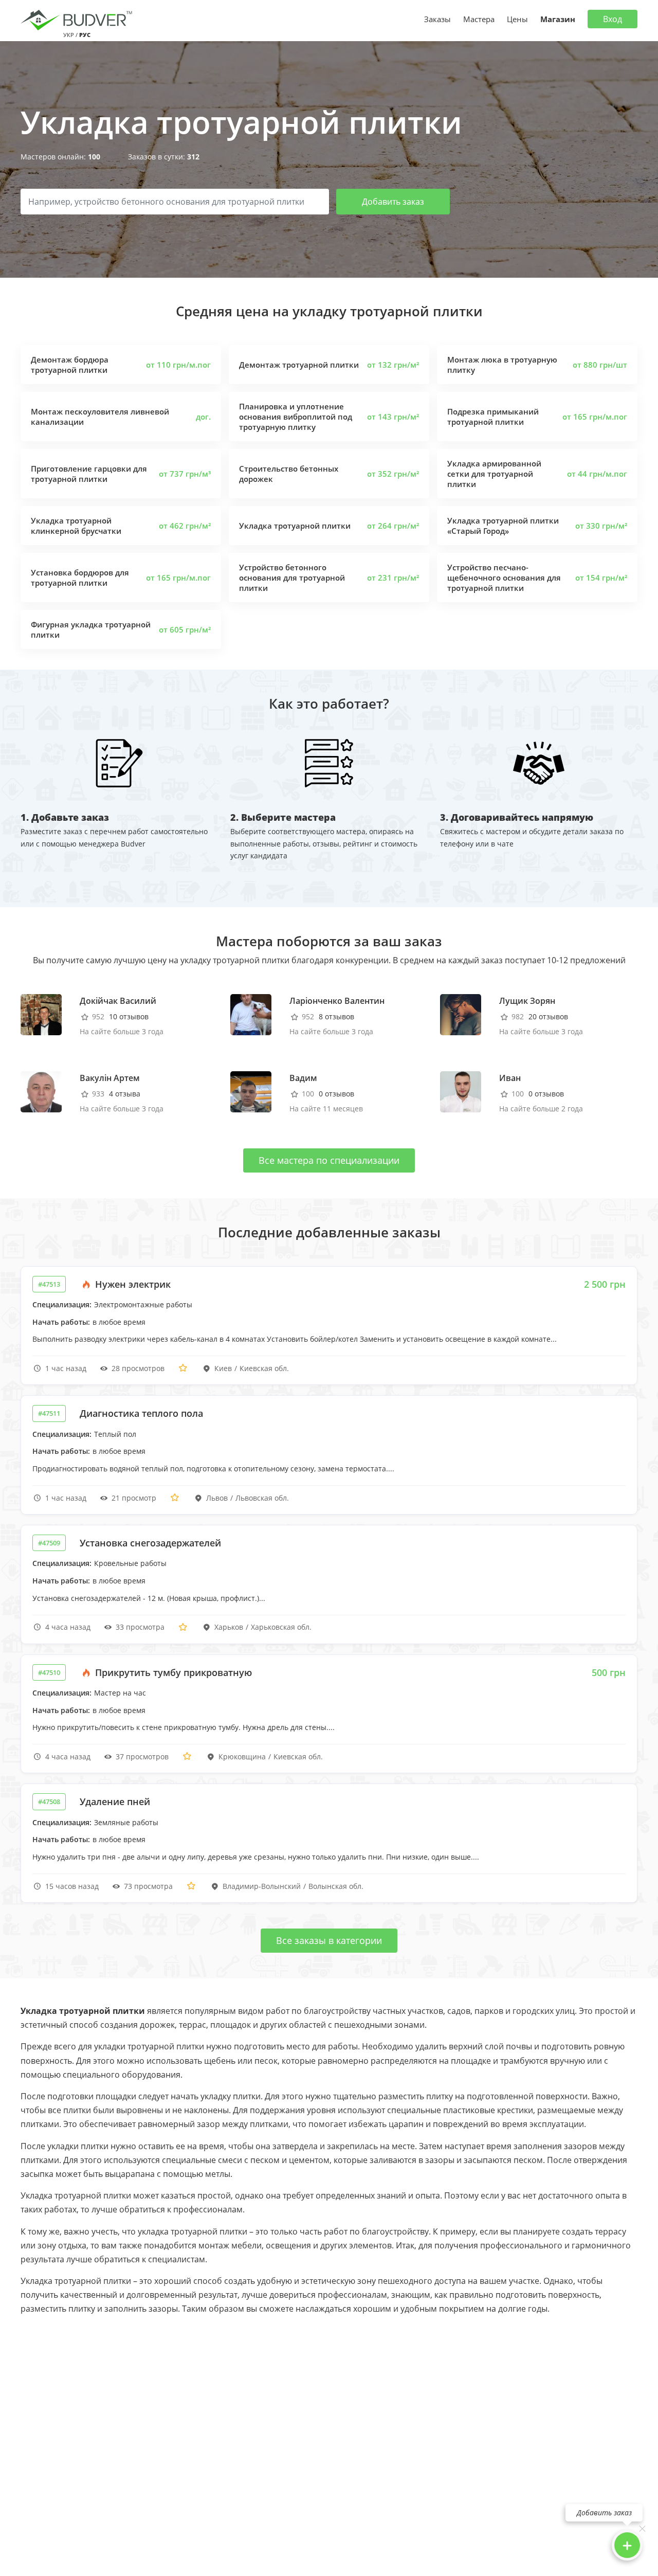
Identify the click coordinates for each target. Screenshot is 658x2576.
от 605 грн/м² (185, 629)
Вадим (303, 1078)
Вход (613, 19)
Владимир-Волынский (262, 1886)
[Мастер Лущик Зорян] (461, 1014)
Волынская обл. (336, 1886)
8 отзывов (336, 1016)
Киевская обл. (264, 1368)
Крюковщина (242, 1757)
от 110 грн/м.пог (178, 365)
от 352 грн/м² (393, 474)
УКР (69, 35)
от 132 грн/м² (393, 365)
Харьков (229, 1627)
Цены (517, 19)
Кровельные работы (130, 1563)
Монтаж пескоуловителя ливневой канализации (100, 417)
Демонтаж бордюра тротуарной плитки (70, 365)
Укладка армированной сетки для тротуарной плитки (494, 474)
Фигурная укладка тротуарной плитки (91, 629)
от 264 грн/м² (393, 526)
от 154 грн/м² (601, 578)
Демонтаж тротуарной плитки (299, 365)
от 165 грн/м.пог (595, 417)
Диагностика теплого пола (141, 1413)
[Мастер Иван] (461, 1091)
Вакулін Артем (110, 1078)
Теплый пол (115, 1434)
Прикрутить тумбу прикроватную (172, 1672)
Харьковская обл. (281, 1627)
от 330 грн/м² (601, 526)
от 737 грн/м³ (185, 474)
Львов (217, 1498)
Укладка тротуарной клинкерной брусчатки (76, 526)
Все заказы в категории (329, 1940)
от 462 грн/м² (185, 526)
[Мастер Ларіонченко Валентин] (251, 1014)
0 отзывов (336, 1094)
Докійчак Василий (118, 1001)
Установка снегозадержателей (150, 1543)
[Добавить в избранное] (183, 1368)
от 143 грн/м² (393, 417)
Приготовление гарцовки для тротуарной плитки (89, 474)
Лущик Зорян (527, 1001)
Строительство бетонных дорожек (289, 474)
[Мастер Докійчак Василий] (41, 1014)
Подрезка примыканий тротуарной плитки (493, 417)
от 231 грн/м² (393, 578)
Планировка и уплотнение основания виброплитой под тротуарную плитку (296, 417)
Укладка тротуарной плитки (295, 526)
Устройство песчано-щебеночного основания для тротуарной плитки (504, 578)
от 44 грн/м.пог (597, 474)
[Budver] (78, 19)
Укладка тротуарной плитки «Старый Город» (503, 526)
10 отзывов (129, 1016)
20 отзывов (548, 1016)
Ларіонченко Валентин (337, 1001)
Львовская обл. (262, 1498)
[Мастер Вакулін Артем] (41, 1091)
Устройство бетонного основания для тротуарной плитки (292, 578)
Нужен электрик (132, 1284)
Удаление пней (115, 1802)
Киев (223, 1368)
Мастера (479, 19)
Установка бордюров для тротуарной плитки (80, 578)
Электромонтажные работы (143, 1304)
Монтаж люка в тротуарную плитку (502, 365)
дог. (203, 417)
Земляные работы (126, 1822)
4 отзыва (125, 1094)
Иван (510, 1078)
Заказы (437, 19)
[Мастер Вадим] (251, 1091)
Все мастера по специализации (329, 1160)
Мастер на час (120, 1693)
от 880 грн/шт (600, 365)
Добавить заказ (393, 202)
